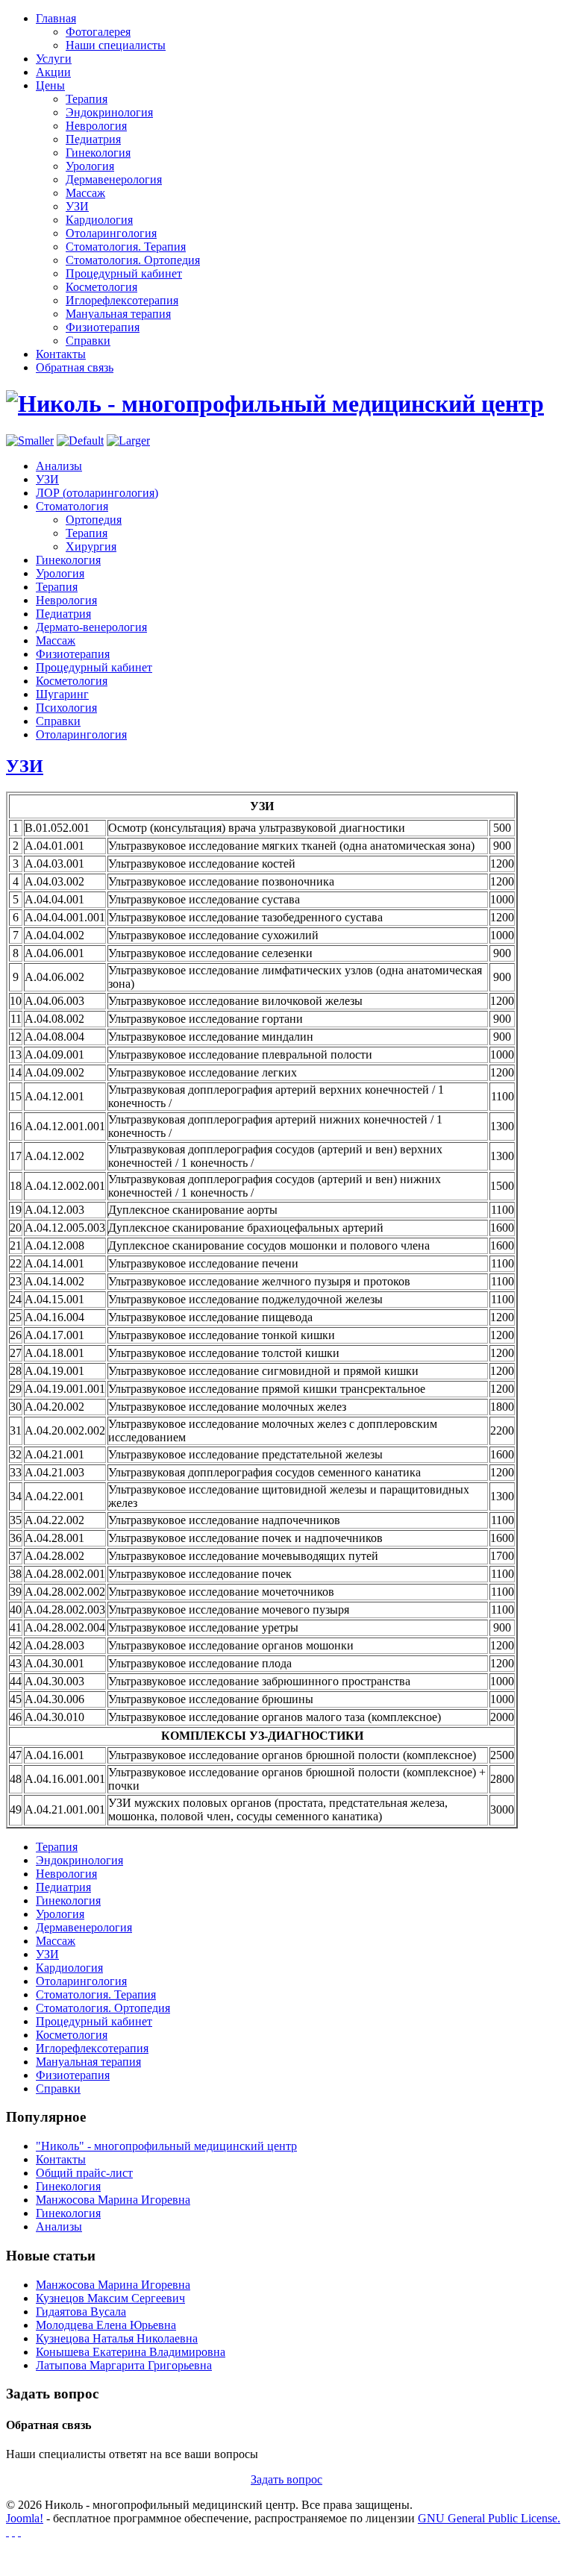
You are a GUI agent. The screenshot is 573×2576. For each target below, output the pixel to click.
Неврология (96, 126)
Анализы (59, 466)
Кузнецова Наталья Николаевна (117, 2338)
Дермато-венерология (91, 627)
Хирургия (91, 546)
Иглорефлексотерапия (122, 300)
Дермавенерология (114, 179)
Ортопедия (94, 520)
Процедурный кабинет (124, 273)
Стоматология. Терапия (126, 247)
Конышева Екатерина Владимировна (131, 2352)
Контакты (61, 2159)
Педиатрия (93, 139)
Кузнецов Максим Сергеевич (110, 2298)
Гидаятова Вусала (81, 2312)
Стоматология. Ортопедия (133, 260)
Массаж (85, 193)
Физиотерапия (103, 327)
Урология (90, 166)
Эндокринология (109, 112)
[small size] (30, 441)
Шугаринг (62, 694)
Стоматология (72, 506)
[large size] (128, 441)
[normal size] (80, 441)
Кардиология (99, 220)
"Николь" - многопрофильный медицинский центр (166, 2146)
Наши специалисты (116, 45)
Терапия (87, 99)
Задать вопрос (286, 2479)
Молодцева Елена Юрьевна (106, 2325)
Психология (66, 708)
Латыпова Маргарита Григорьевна (124, 2365)
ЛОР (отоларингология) (97, 493)
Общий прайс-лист (84, 2173)
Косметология (101, 287)
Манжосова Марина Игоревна (113, 2200)
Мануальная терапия (118, 314)
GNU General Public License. (489, 2518)
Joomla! (25, 2518)
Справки (88, 341)
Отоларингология (111, 233)
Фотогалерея (98, 32)
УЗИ (77, 206)
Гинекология (98, 153)
